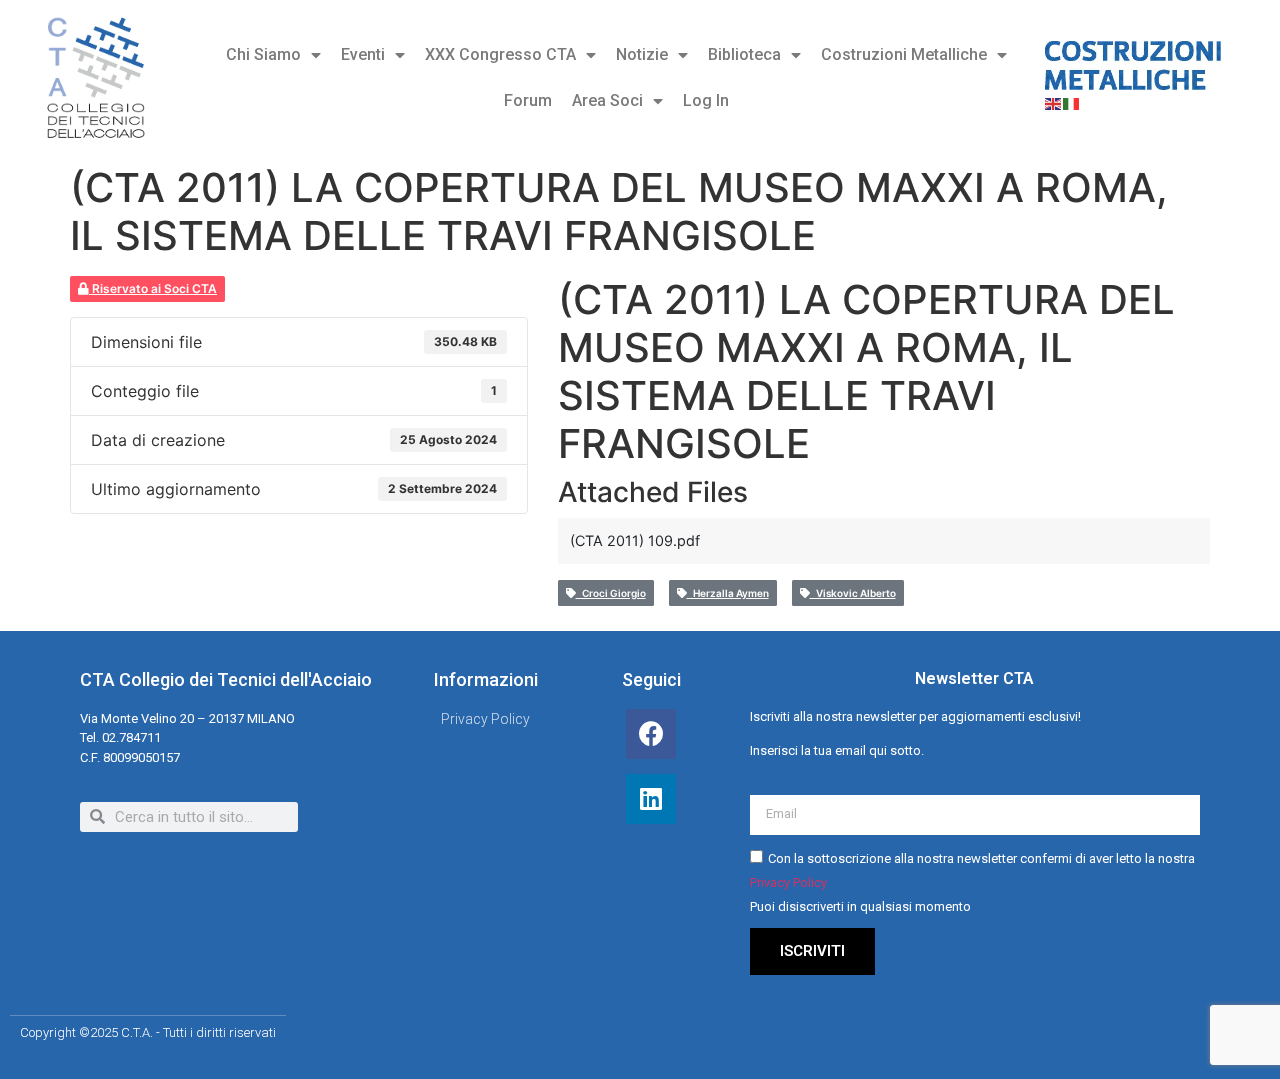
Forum (528, 100)
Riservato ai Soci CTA (153, 288)
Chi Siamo (263, 54)
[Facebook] (651, 734)
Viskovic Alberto (853, 593)
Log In (706, 100)
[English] (1054, 102)
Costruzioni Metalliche (904, 54)
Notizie (642, 54)
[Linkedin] (651, 799)
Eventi (363, 54)
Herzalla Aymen (728, 593)
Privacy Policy (788, 882)
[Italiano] (1072, 102)
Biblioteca (744, 54)
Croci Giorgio (611, 593)
